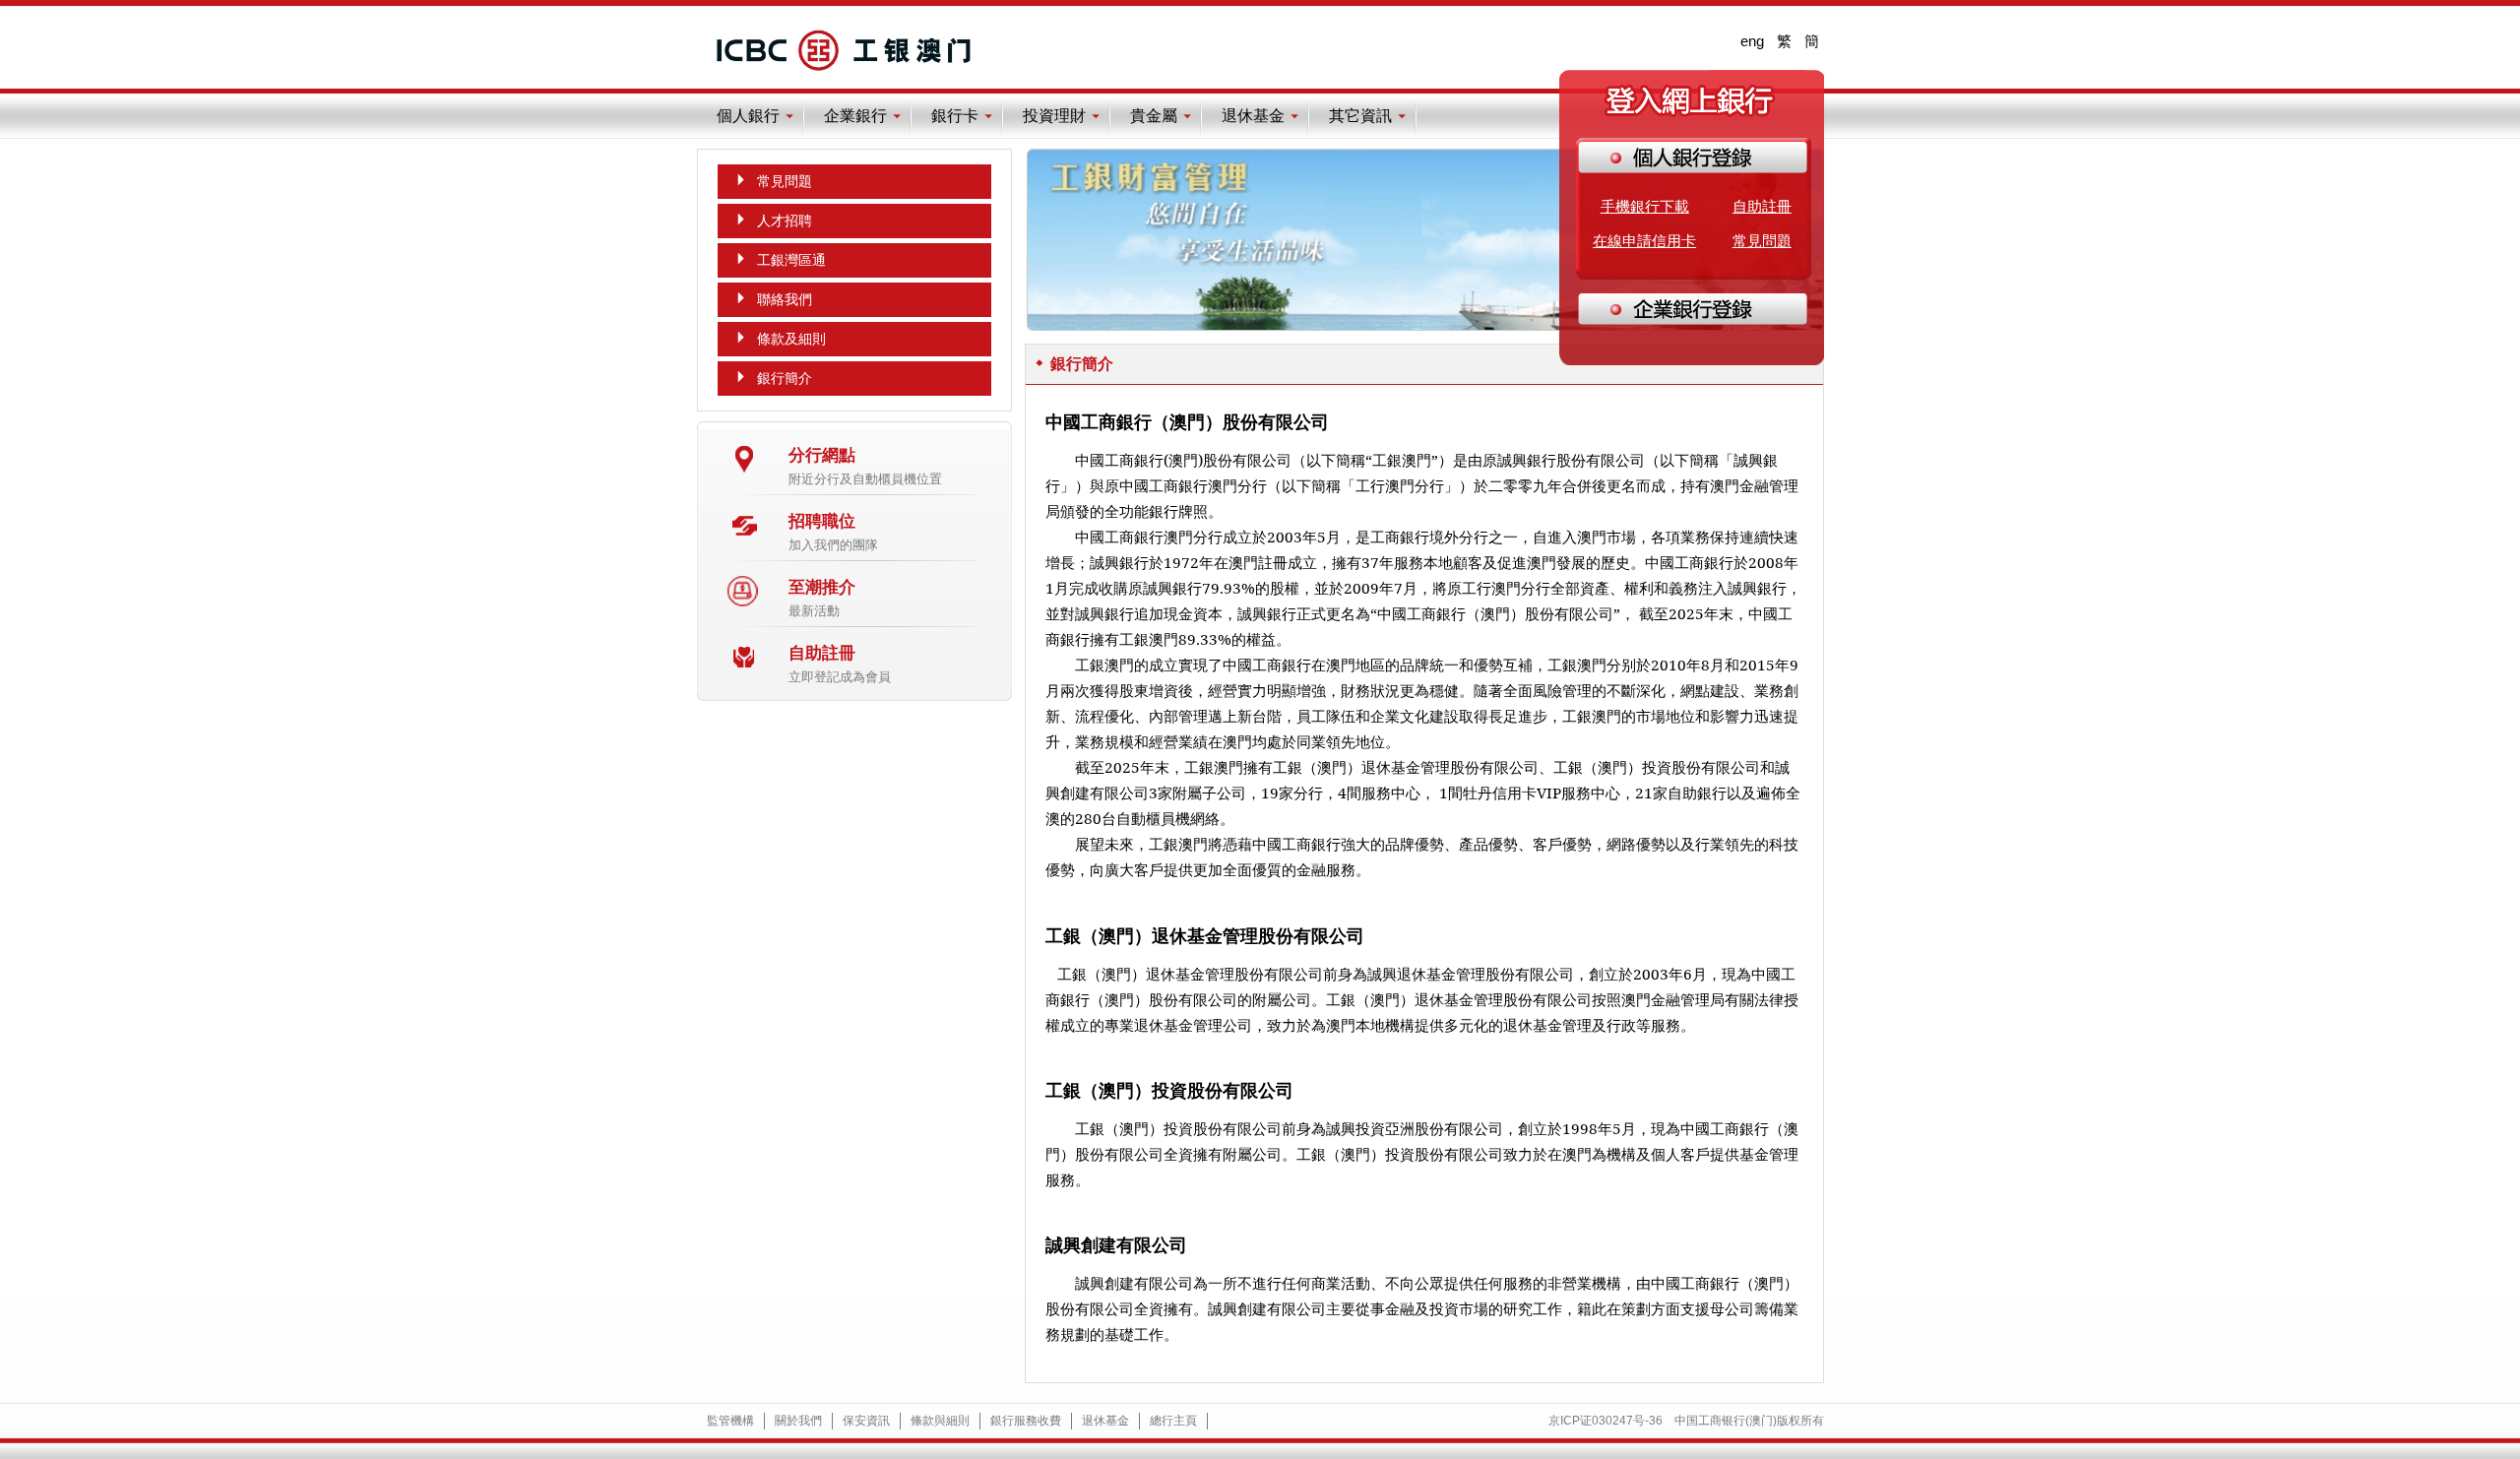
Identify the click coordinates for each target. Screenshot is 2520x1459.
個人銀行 (748, 116)
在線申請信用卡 (1644, 241)
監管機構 (730, 1421)
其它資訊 (1360, 116)
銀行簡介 (785, 378)
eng (1752, 41)
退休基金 (1253, 116)
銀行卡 (955, 116)
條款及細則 (791, 339)
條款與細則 (940, 1421)
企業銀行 (855, 116)
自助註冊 (1762, 206)
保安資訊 (866, 1421)
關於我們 (798, 1421)
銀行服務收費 (1026, 1421)
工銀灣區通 (791, 260)
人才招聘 (785, 221)
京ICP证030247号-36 (1606, 1421)
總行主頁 (1173, 1421)
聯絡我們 (785, 299)
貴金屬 (1154, 116)
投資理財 (1054, 116)
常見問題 (1762, 241)
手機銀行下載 (1645, 206)
